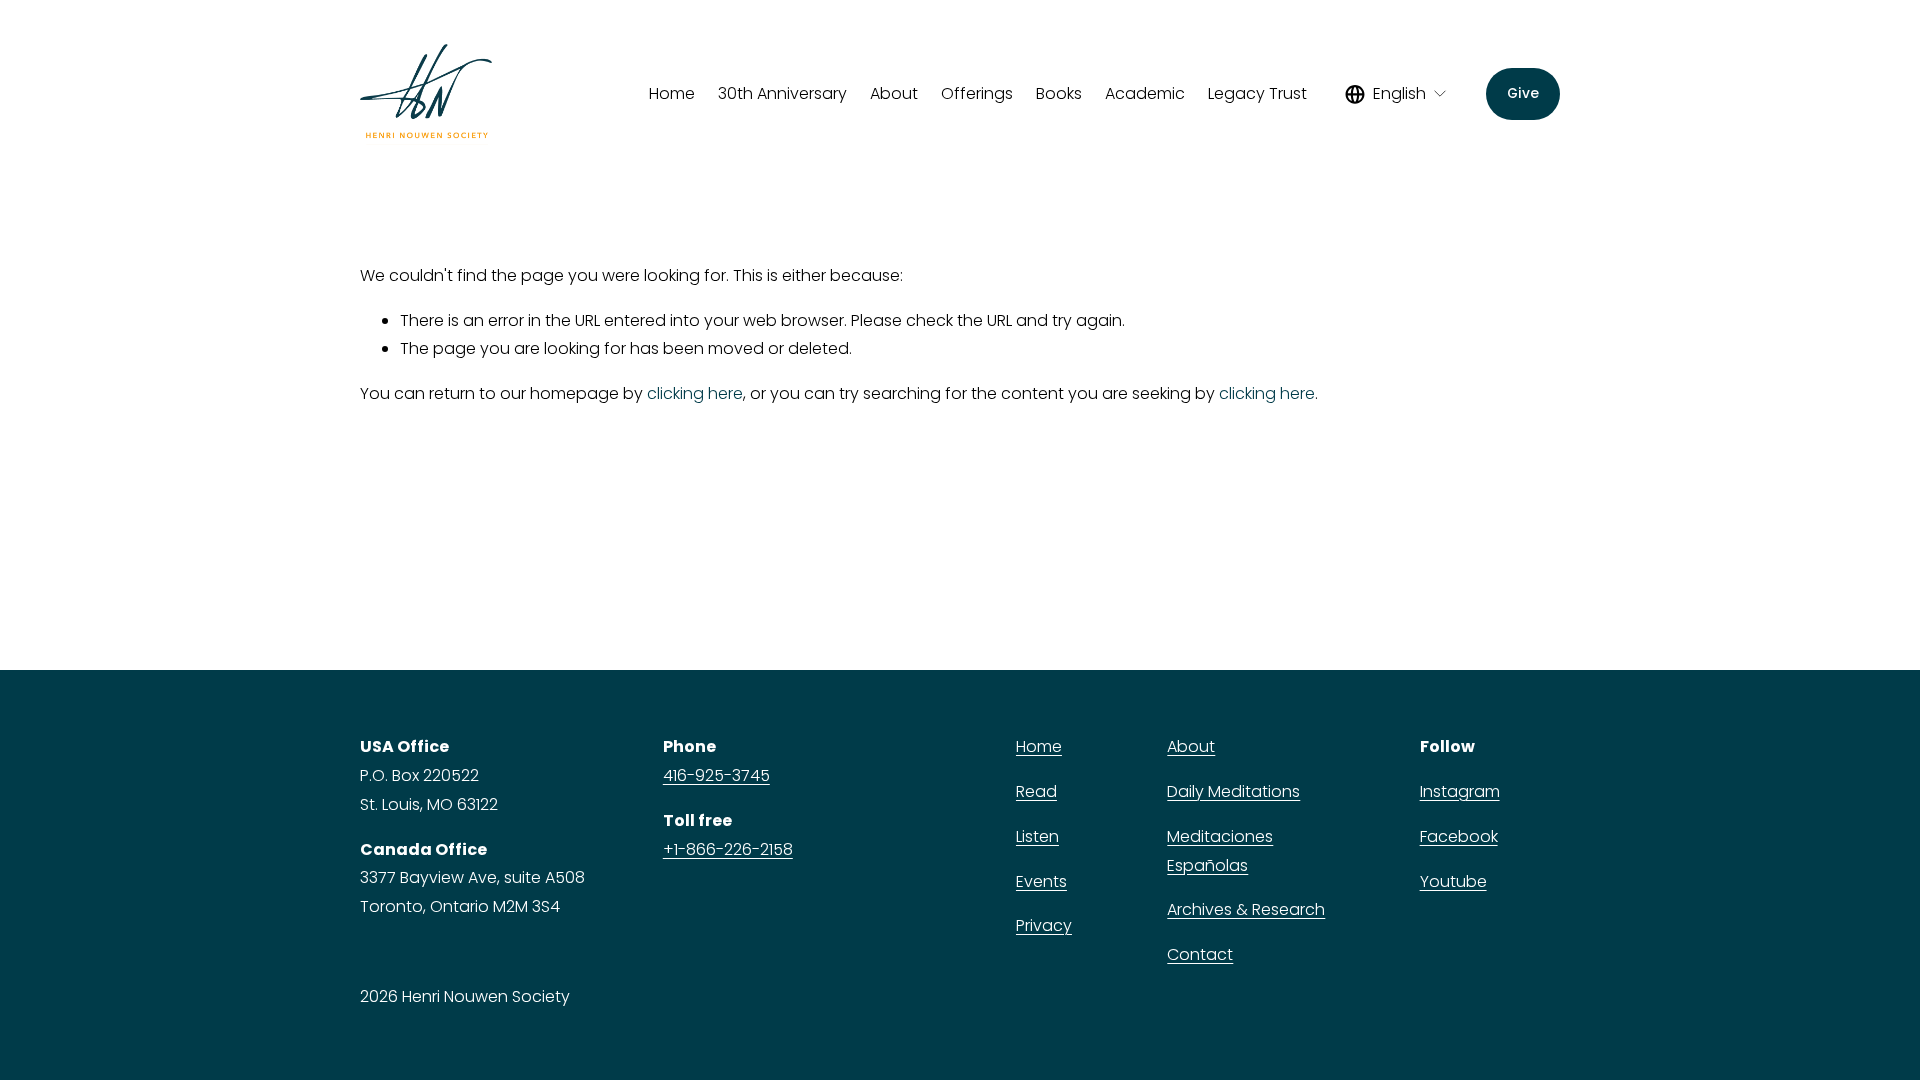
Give (1523, 93)
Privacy (1044, 925)
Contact (1200, 954)
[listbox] (1396, 94)
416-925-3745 (716, 775)
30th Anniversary (782, 93)
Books (1059, 93)
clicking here (695, 393)
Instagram (1460, 791)
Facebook (1459, 836)
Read (1036, 791)
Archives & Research (1246, 909)
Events (1041, 881)
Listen (1037, 836)
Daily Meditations (1233, 791)
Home (672, 93)
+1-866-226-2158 (728, 849)
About (1191, 746)
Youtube (1453, 881)
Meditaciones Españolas (1220, 851)
